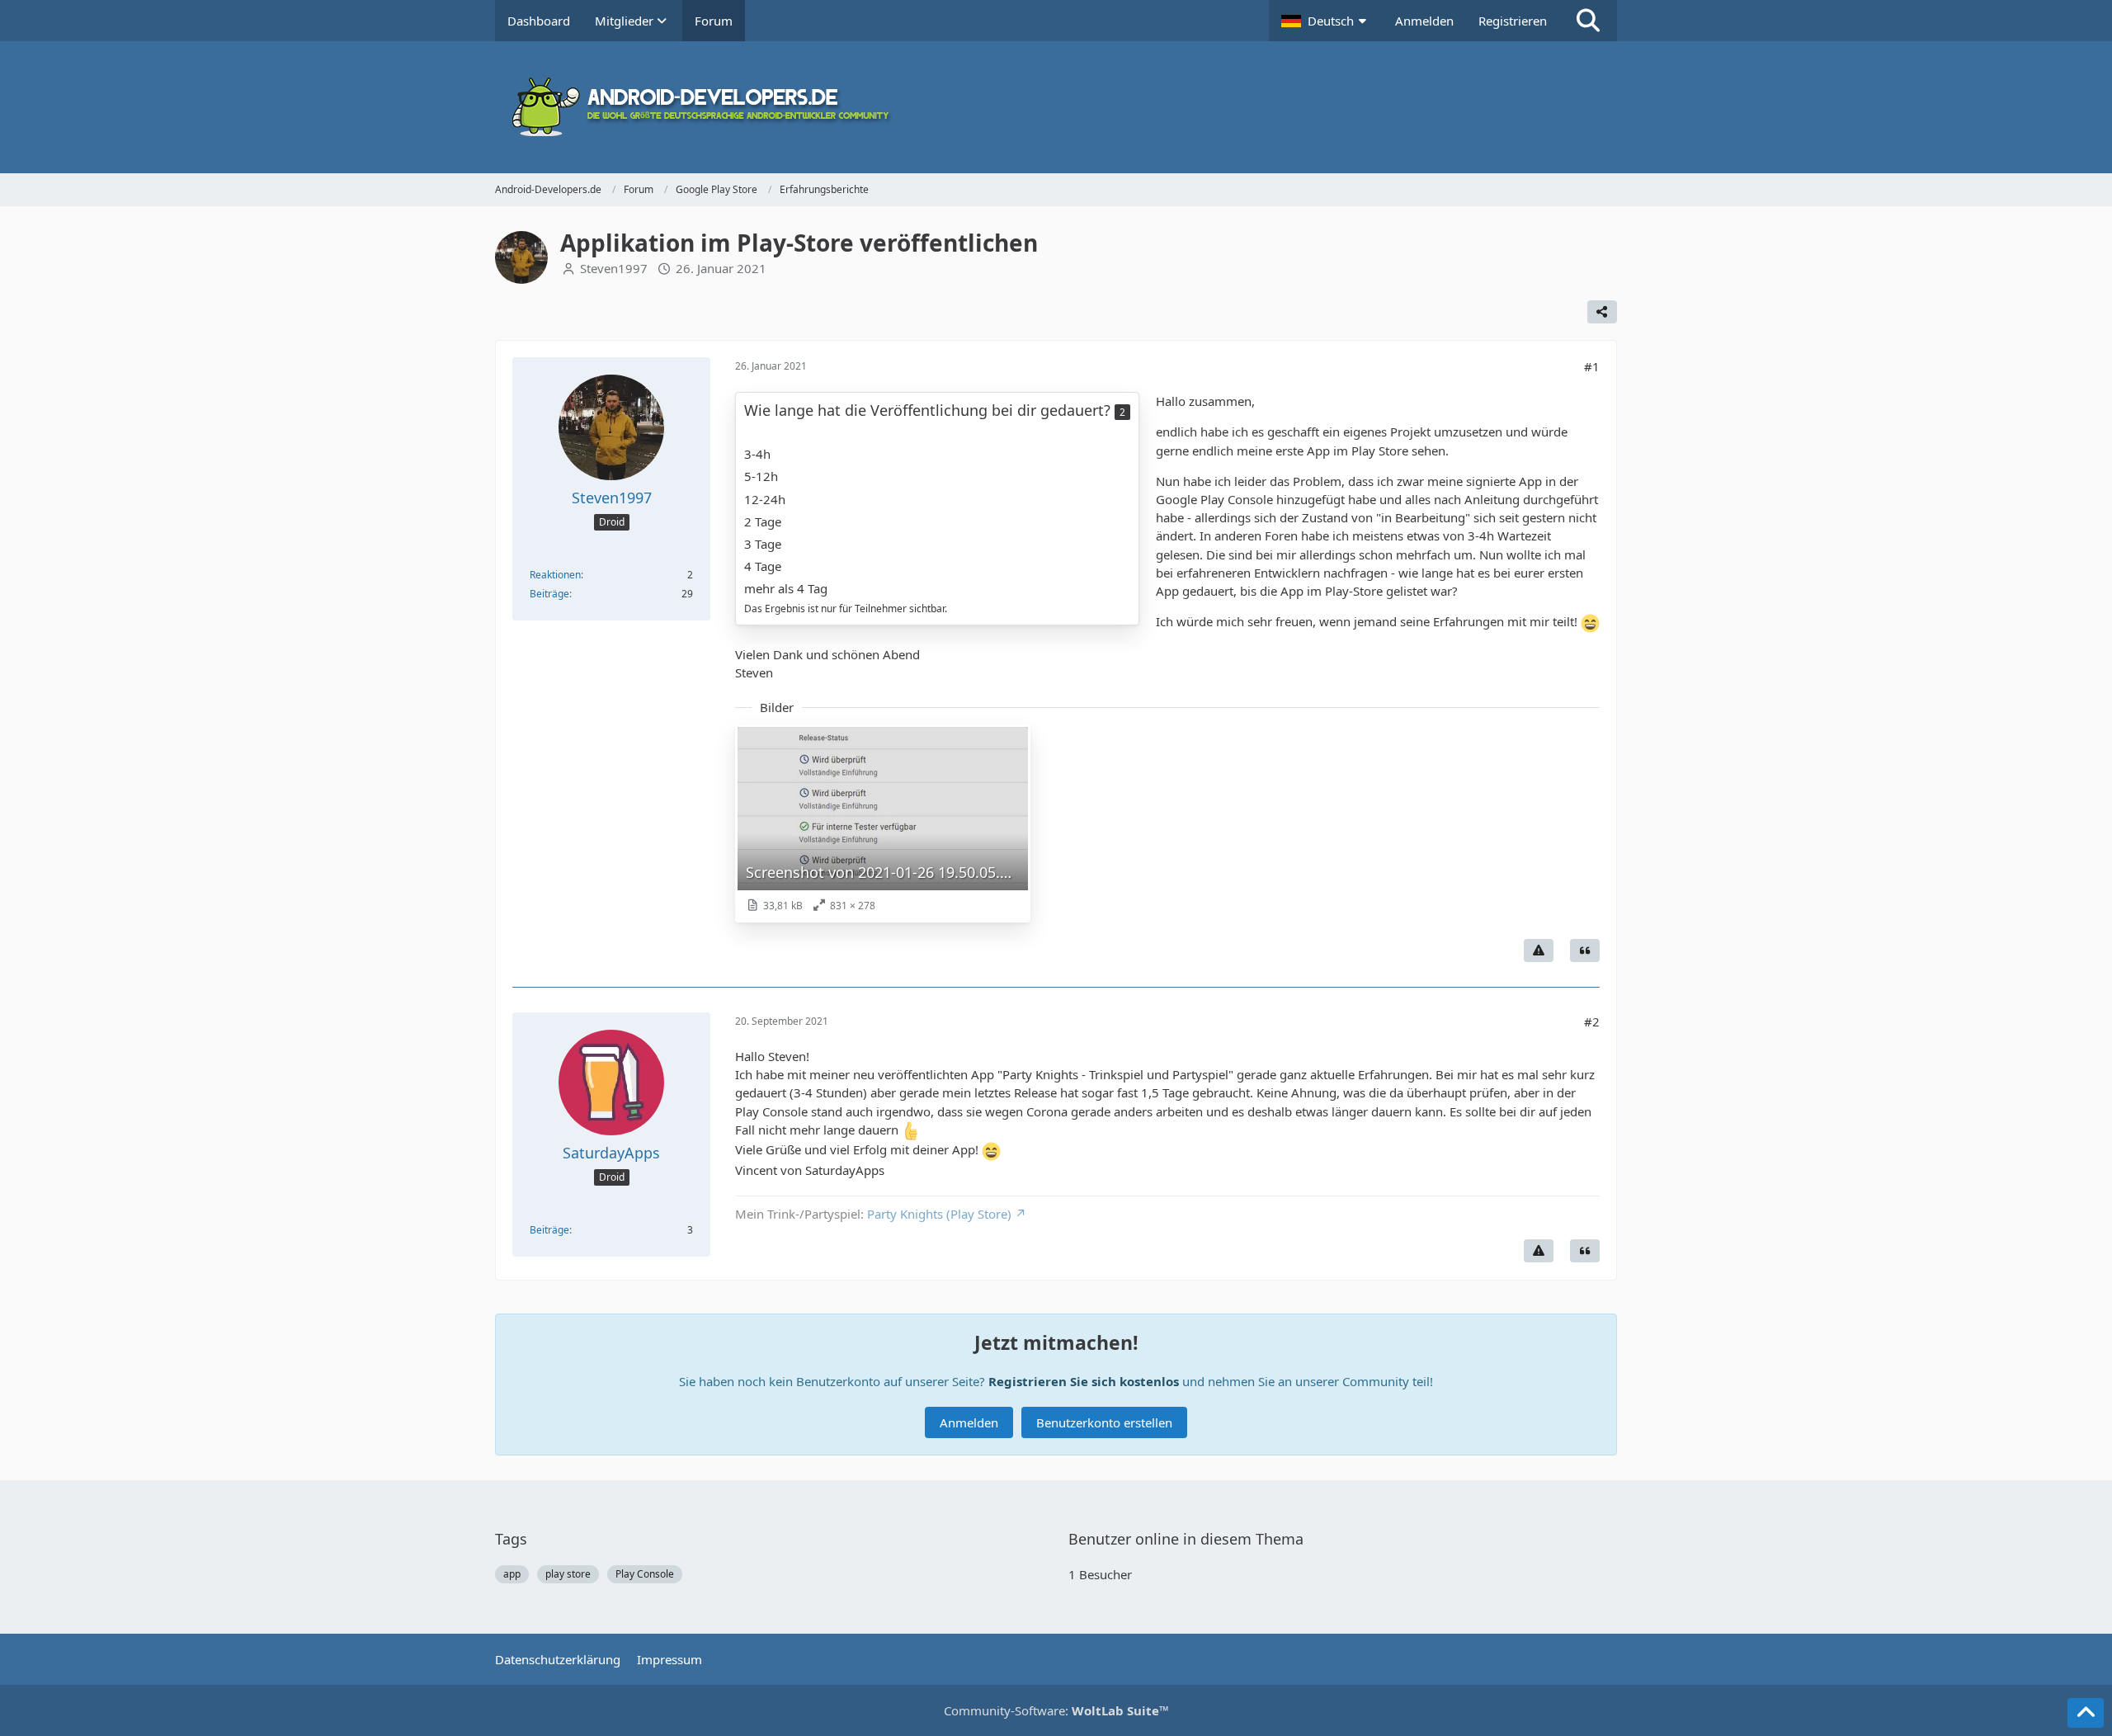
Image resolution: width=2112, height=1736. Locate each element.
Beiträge (549, 594)
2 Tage (763, 521)
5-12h (761, 476)
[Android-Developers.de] (1056, 107)
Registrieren (1513, 21)
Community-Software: (1056, 1710)
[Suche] (1588, 21)
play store (568, 1574)
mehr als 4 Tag (786, 588)
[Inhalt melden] (1539, 951)
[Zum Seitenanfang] (2086, 1713)
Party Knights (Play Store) (939, 1214)
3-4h (757, 454)
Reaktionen (555, 575)
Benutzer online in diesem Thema (1186, 1539)
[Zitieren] (1585, 951)
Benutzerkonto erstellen (1104, 1422)
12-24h (765, 499)
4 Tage (763, 566)
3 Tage (763, 544)
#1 (1592, 366)
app (512, 1574)
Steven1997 (614, 268)
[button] (1326, 21)
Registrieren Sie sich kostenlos (1084, 1381)
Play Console (645, 1574)
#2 (1592, 1021)
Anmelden (1424, 21)
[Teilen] (1602, 312)
